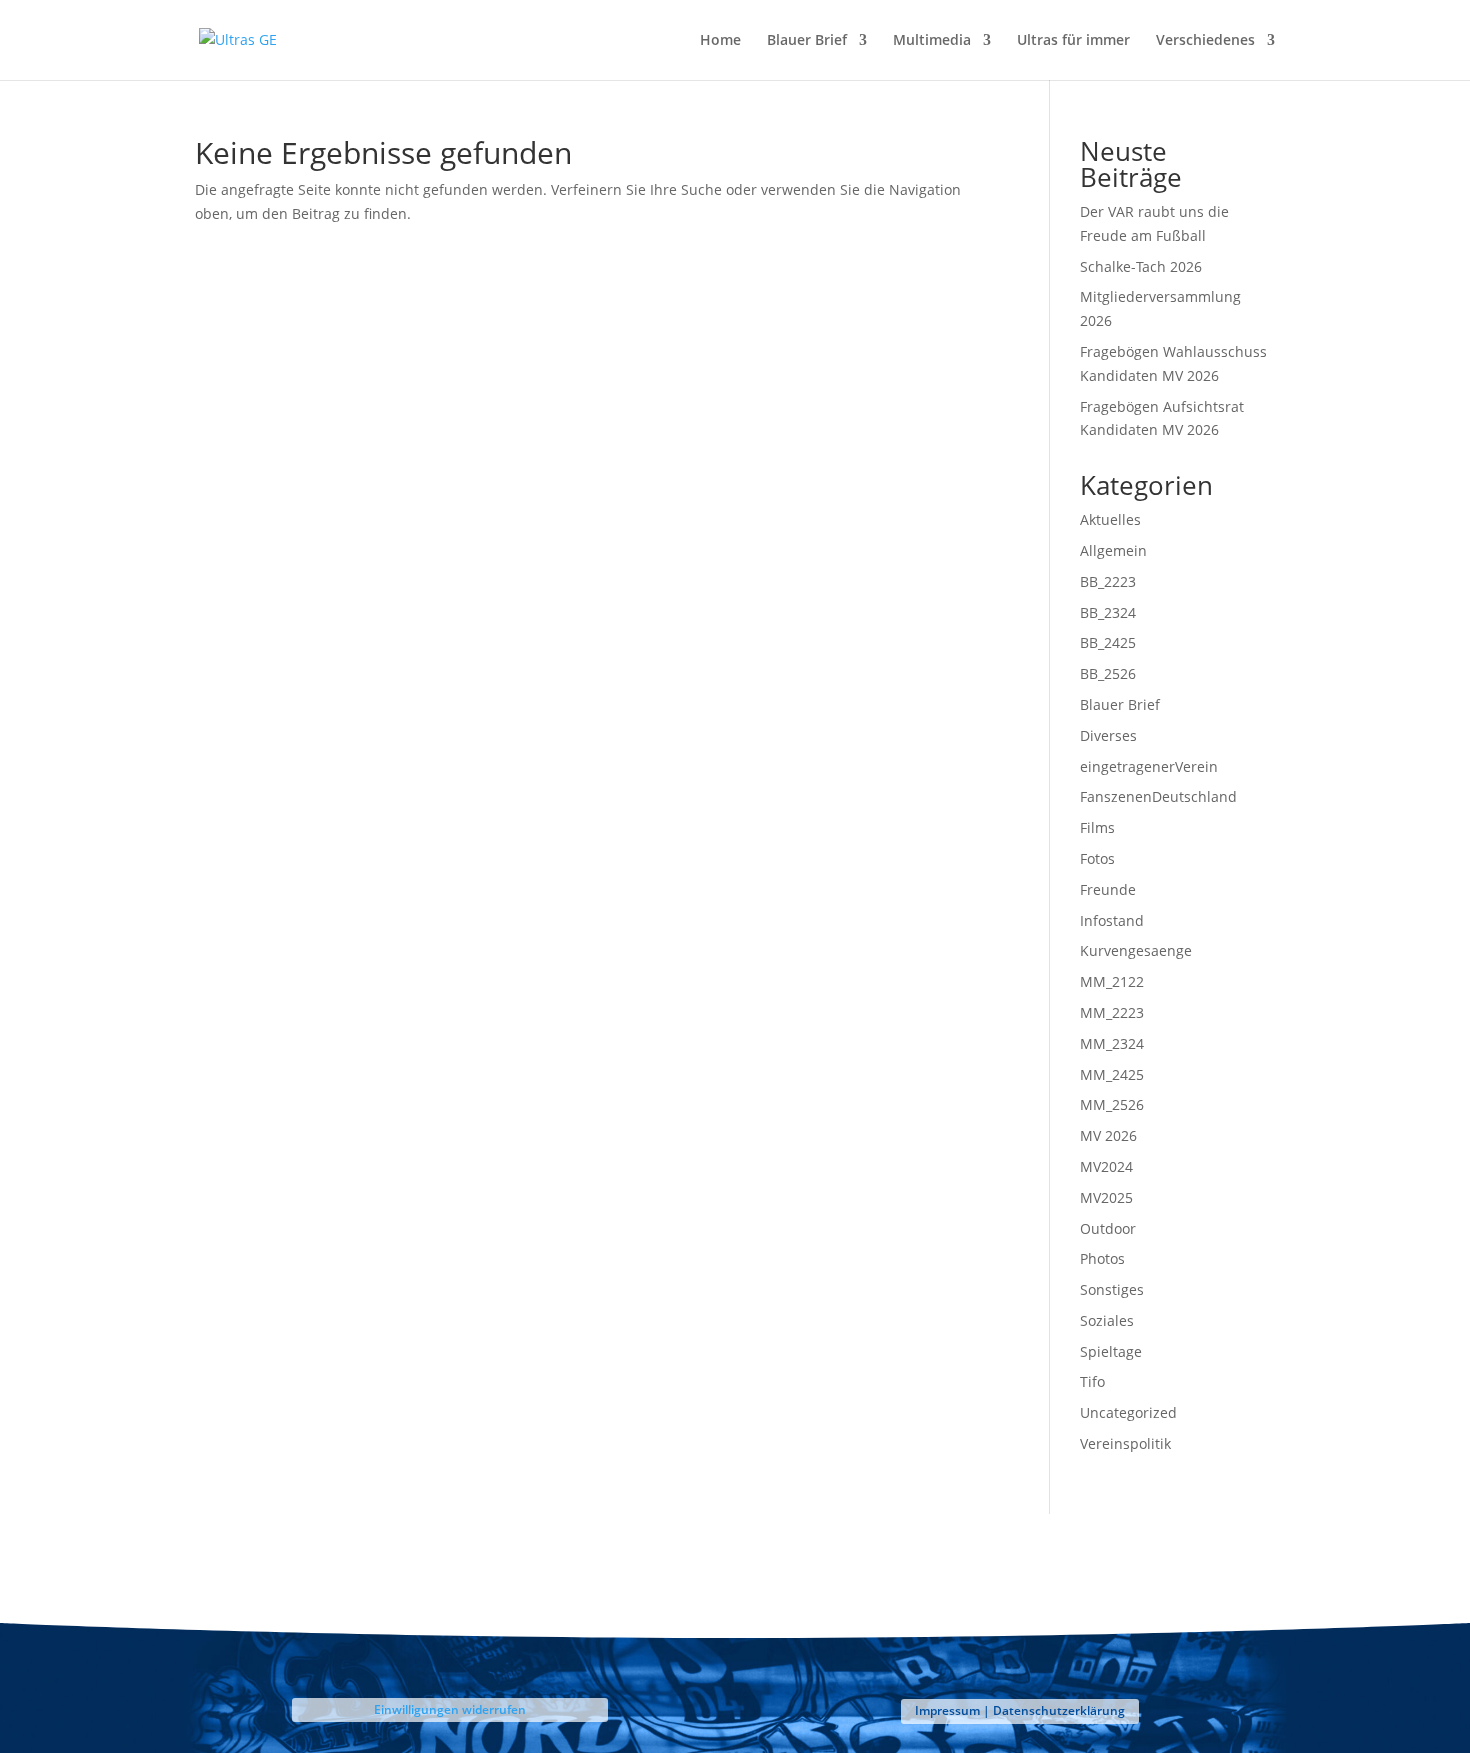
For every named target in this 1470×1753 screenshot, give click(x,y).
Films (1097, 827)
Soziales (1107, 1320)
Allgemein (1113, 550)
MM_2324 (1112, 1043)
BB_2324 (1108, 612)
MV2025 (1106, 1197)
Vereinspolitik (1125, 1443)
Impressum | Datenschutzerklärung (1020, 1710)
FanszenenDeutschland (1158, 796)
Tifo (1092, 1381)
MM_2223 (1112, 1012)
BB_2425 (1108, 642)
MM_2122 (1112, 981)
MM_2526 (1112, 1104)
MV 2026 (1108, 1135)
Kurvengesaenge (1136, 950)
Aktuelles (1110, 519)
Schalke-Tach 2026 (1141, 266)
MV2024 (1106, 1166)
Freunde (1108, 889)
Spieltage (1111, 1351)
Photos (1102, 1258)
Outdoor (1108, 1228)
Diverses (1108, 735)
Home (720, 41)
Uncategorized (1128, 1412)
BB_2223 (1108, 581)
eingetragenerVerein (1149, 766)
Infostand (1112, 920)
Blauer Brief (807, 41)
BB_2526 (1108, 673)
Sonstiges (1112, 1289)
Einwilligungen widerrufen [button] (450, 1709)
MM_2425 (1112, 1074)
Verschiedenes (1205, 41)
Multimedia (932, 41)
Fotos (1097, 858)
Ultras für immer (1073, 41)
